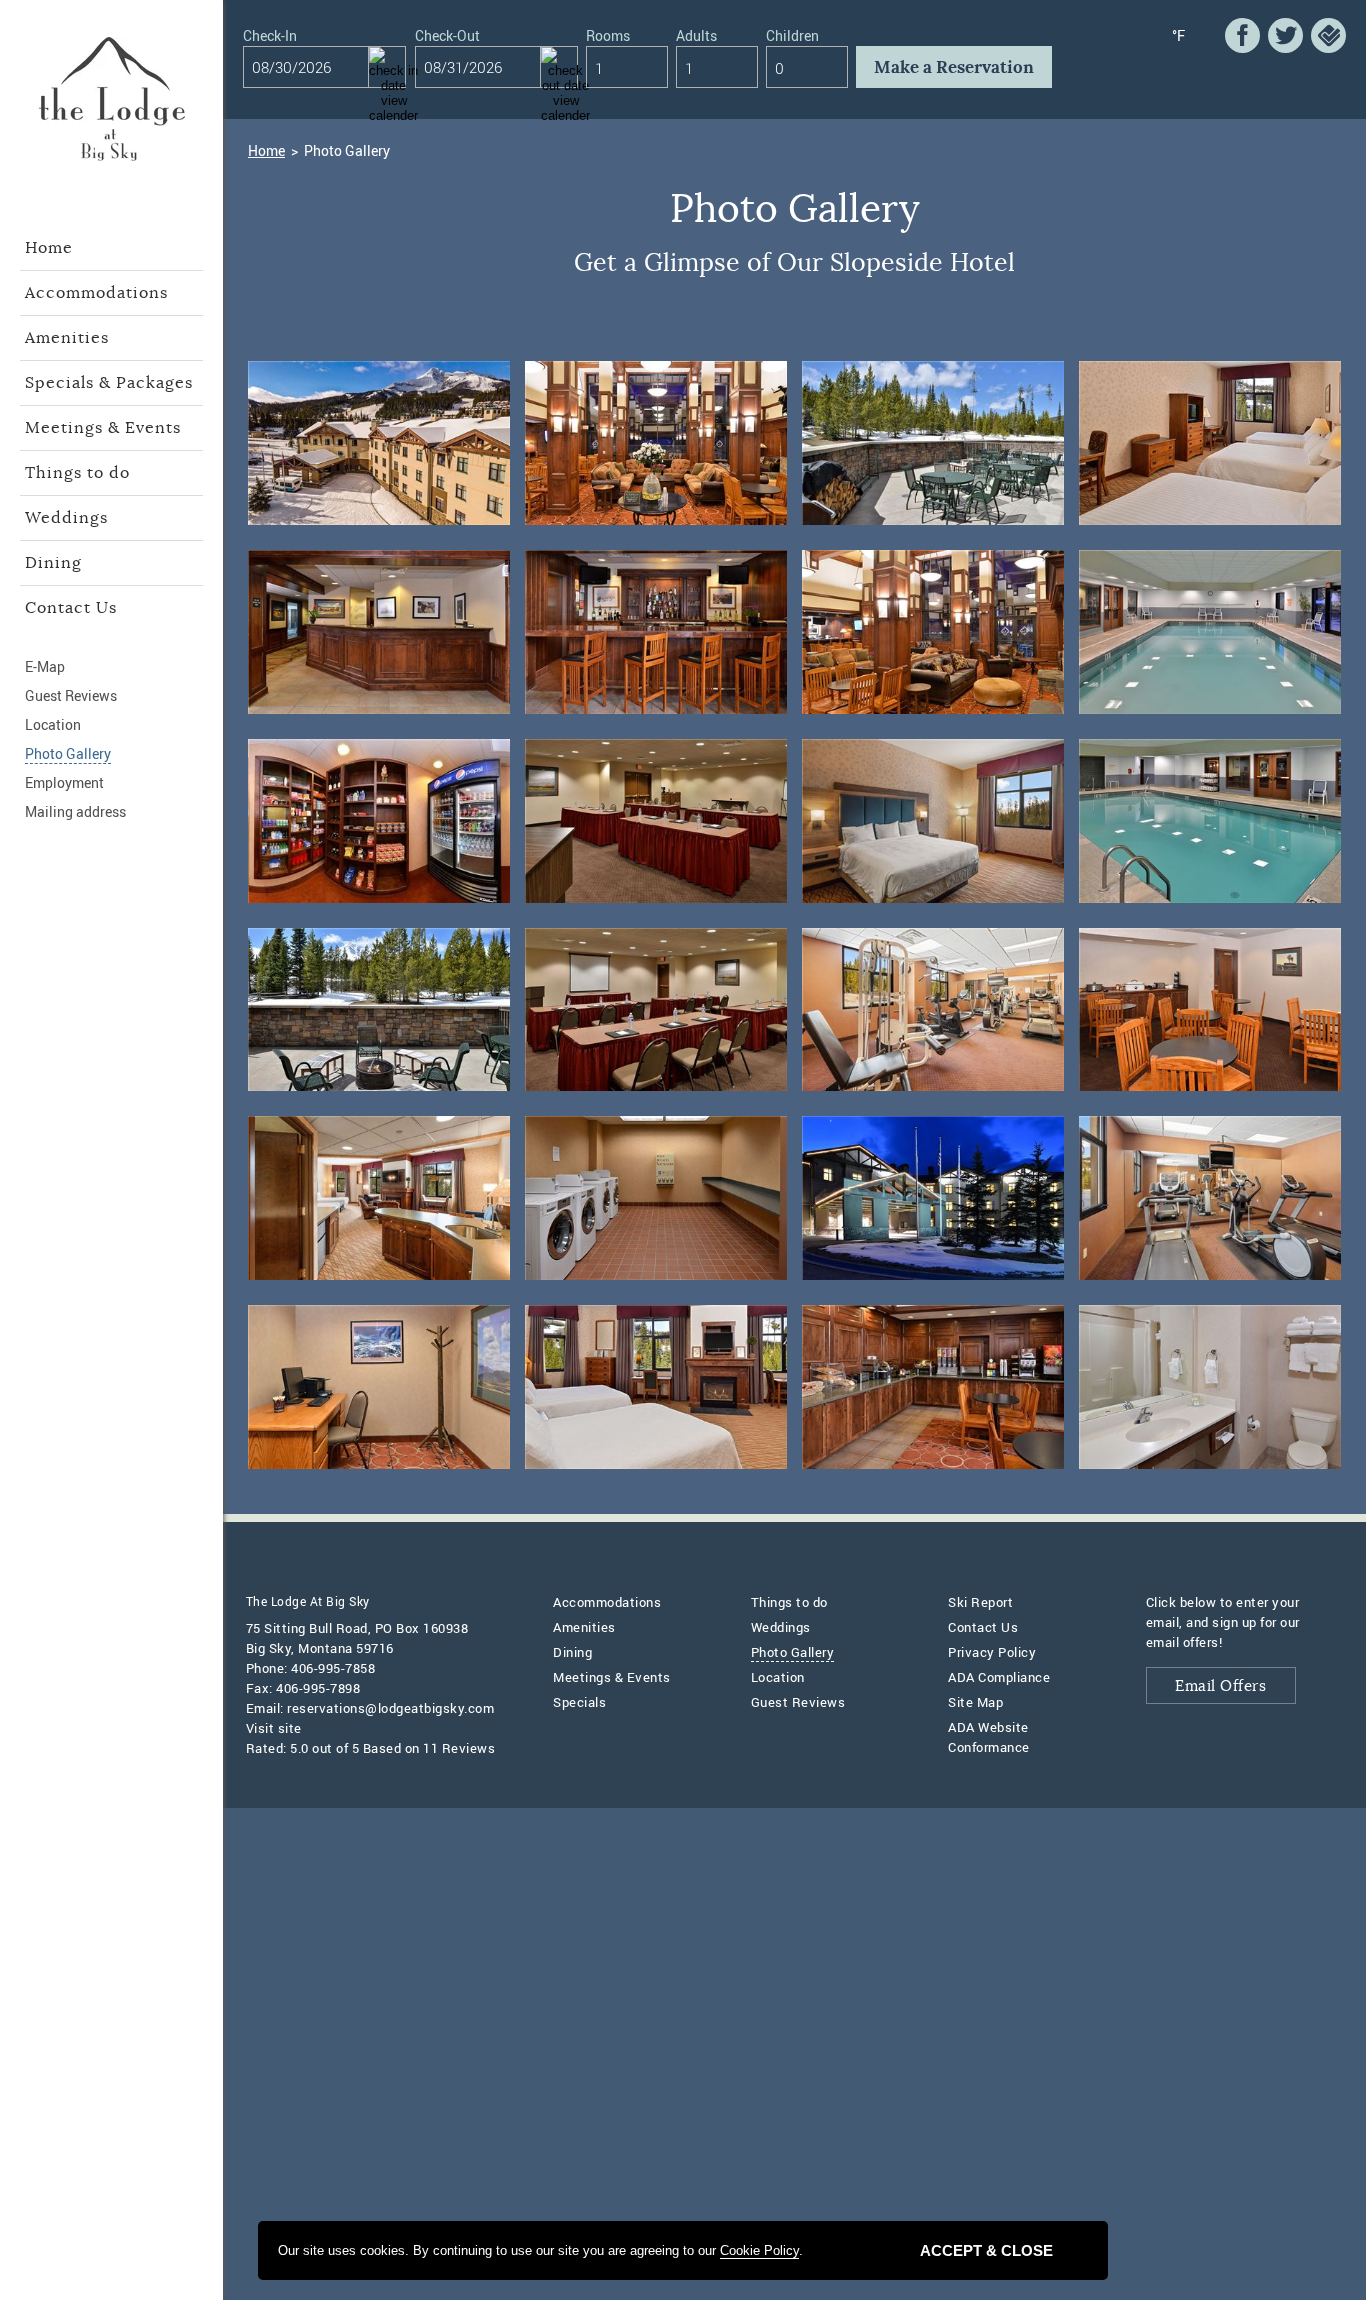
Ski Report (980, 1602)
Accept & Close (986, 2250)
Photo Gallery (68, 753)
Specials (579, 1702)
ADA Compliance (999, 1677)
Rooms (608, 37)
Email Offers (1220, 1686)
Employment (64, 782)
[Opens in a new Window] (1242, 35)
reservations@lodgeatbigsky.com (390, 1708)
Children (792, 37)
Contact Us (71, 608)
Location (53, 724)
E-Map (45, 666)
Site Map (975, 1702)
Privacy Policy (992, 1652)
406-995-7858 (333, 1668)
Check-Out (447, 37)
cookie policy (759, 2250)
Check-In (270, 37)
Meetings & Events (103, 428)
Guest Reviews (71, 695)
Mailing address (75, 811)
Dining (53, 563)
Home (49, 248)
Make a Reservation (954, 67)
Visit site (274, 1728)
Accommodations (96, 293)
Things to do (77, 473)
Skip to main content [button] (81, 15)
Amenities (67, 338)
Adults (696, 37)
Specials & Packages (109, 383)
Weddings (66, 518)
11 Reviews (459, 1748)
